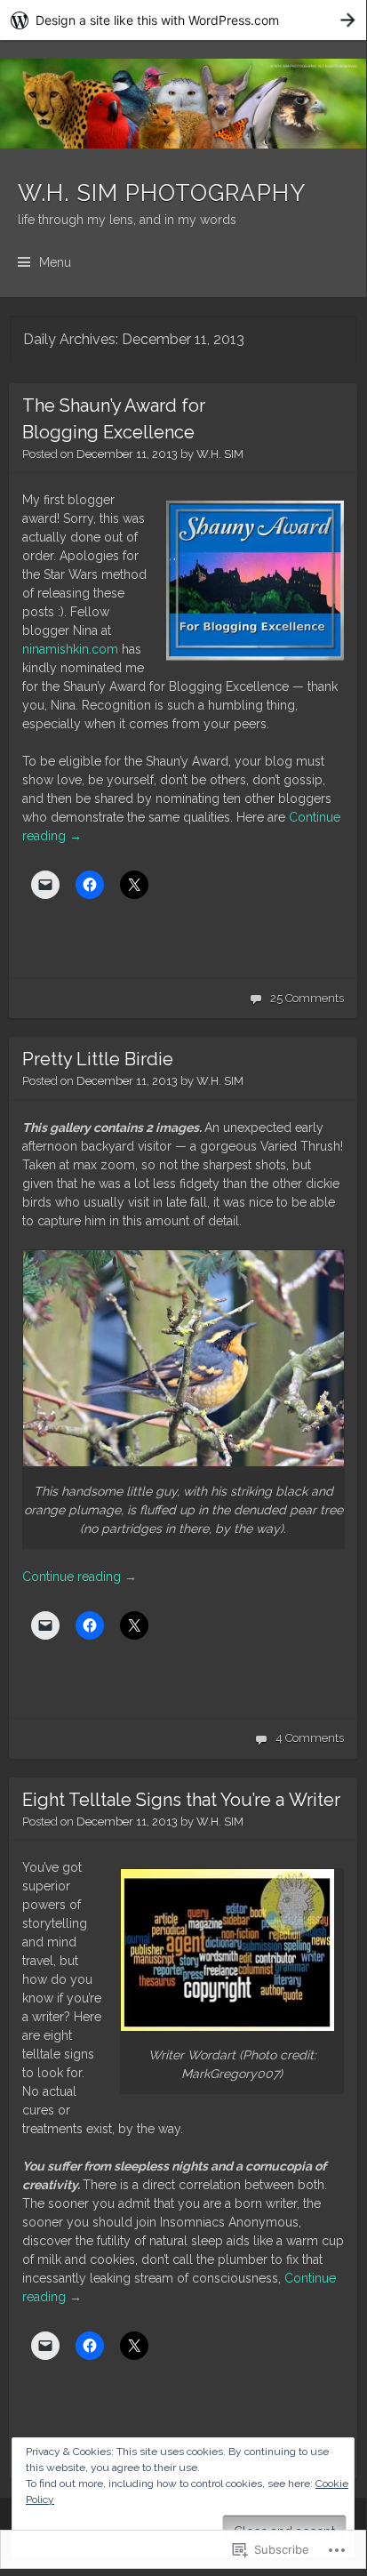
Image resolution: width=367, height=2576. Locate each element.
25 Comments (307, 998)
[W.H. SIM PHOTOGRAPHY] (183, 104)
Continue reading (80, 1577)
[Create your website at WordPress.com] (183, 20)
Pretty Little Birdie (98, 1059)
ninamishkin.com (70, 649)
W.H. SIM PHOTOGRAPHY (162, 193)
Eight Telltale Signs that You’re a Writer (181, 1800)
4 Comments (310, 1738)
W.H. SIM (220, 454)
